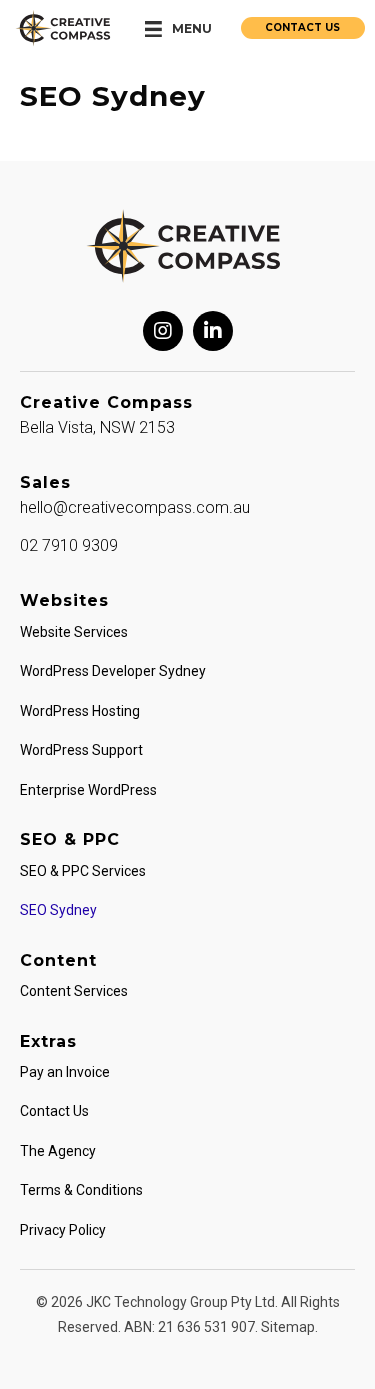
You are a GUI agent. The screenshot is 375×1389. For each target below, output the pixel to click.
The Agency (58, 1151)
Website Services (74, 632)
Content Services (74, 991)
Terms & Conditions (81, 1190)
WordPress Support (81, 750)
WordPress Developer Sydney (113, 671)
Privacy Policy (63, 1230)
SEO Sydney (58, 910)
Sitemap (288, 1327)
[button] (163, 331)
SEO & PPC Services (83, 871)
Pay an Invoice (65, 1072)
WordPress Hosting (80, 711)
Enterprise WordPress (88, 790)
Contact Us (54, 1111)
